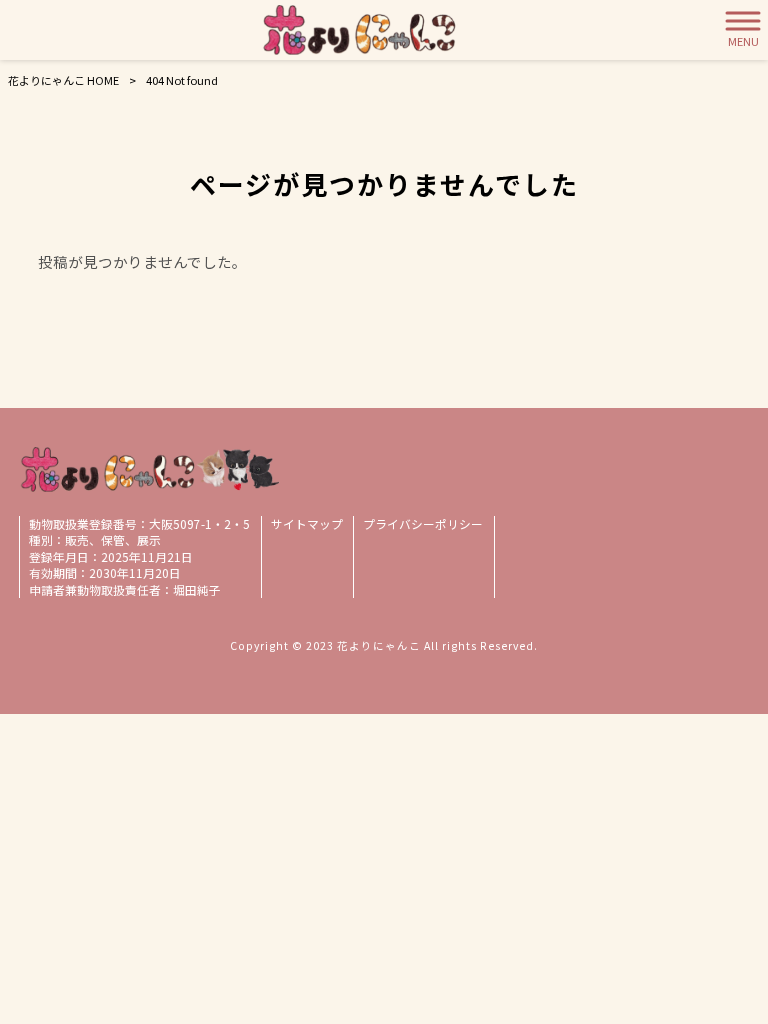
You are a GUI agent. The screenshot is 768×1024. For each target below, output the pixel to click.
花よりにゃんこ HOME (63, 80)
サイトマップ (307, 524)
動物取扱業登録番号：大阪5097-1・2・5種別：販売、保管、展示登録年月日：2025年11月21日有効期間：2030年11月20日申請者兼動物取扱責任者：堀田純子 (139, 557)
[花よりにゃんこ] (359, 30)
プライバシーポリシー (423, 524)
